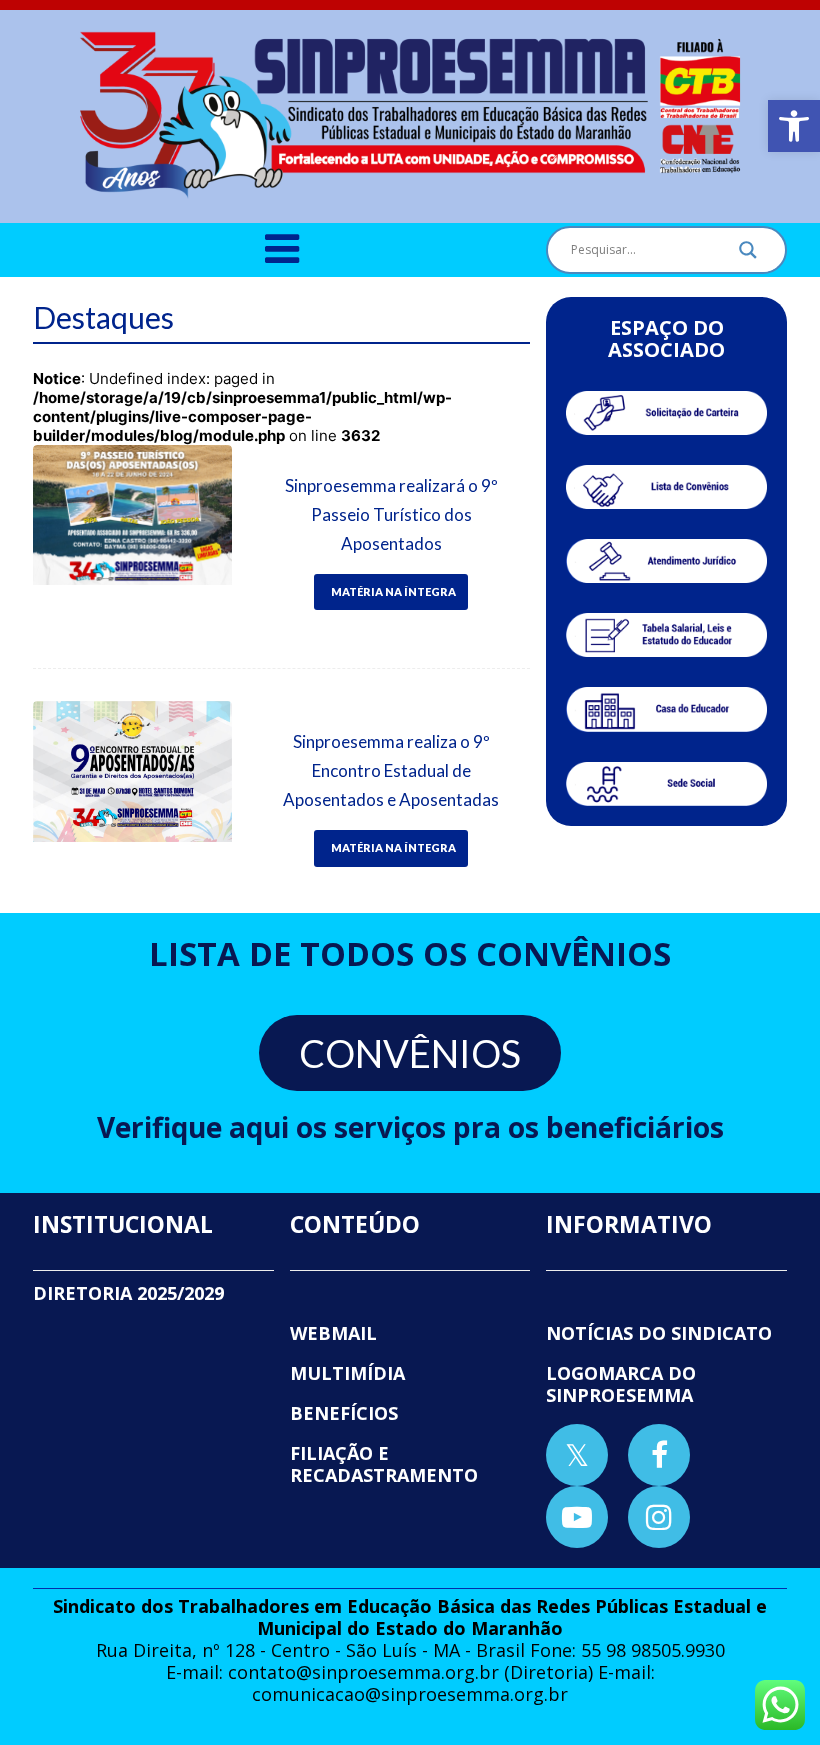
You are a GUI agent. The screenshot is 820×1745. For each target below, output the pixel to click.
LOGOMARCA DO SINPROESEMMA (621, 1384)
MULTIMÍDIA (347, 1373)
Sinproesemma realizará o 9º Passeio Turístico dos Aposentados (391, 514)
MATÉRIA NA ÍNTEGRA (393, 591)
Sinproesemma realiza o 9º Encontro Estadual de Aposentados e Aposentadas (391, 770)
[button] (794, 126)
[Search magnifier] (748, 255)
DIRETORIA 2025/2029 (128, 1293)
